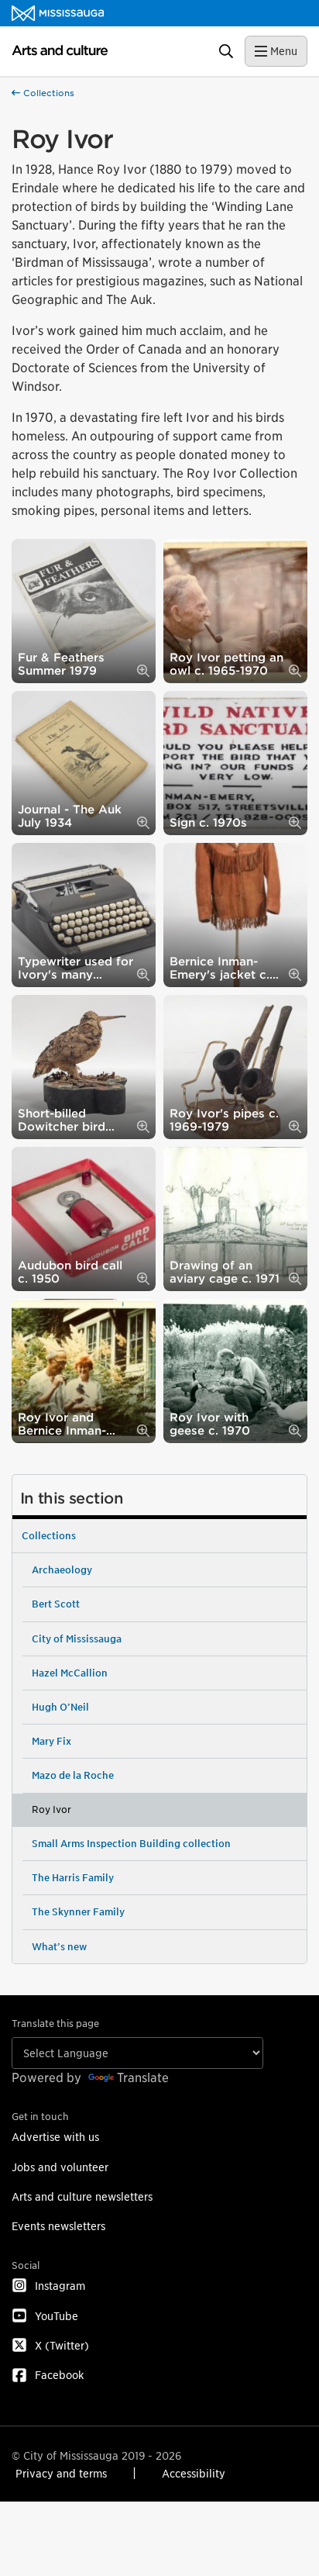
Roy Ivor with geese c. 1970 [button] (210, 1424)
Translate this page (55, 2024)
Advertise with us (55, 2137)
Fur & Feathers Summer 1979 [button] (61, 664)
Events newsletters (58, 2226)
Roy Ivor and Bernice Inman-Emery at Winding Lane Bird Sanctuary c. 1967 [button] (70, 1424)
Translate (143, 2078)
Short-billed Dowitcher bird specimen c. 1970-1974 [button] (71, 1120)
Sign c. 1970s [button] (208, 822)
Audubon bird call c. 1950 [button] (70, 1272)
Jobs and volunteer (60, 2167)
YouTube (57, 2316)
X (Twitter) (62, 2345)
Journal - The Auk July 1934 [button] (70, 816)
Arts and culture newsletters (82, 2196)
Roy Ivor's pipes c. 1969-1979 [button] (224, 1120)
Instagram (60, 2286)
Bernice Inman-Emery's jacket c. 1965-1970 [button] (220, 968)
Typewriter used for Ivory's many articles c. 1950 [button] (75, 968)
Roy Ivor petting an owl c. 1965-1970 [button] (226, 664)
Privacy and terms (61, 2473)
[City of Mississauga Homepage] (58, 13)
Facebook (59, 2375)
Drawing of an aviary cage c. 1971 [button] (225, 1272)
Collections (47, 93)
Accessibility (194, 2473)
